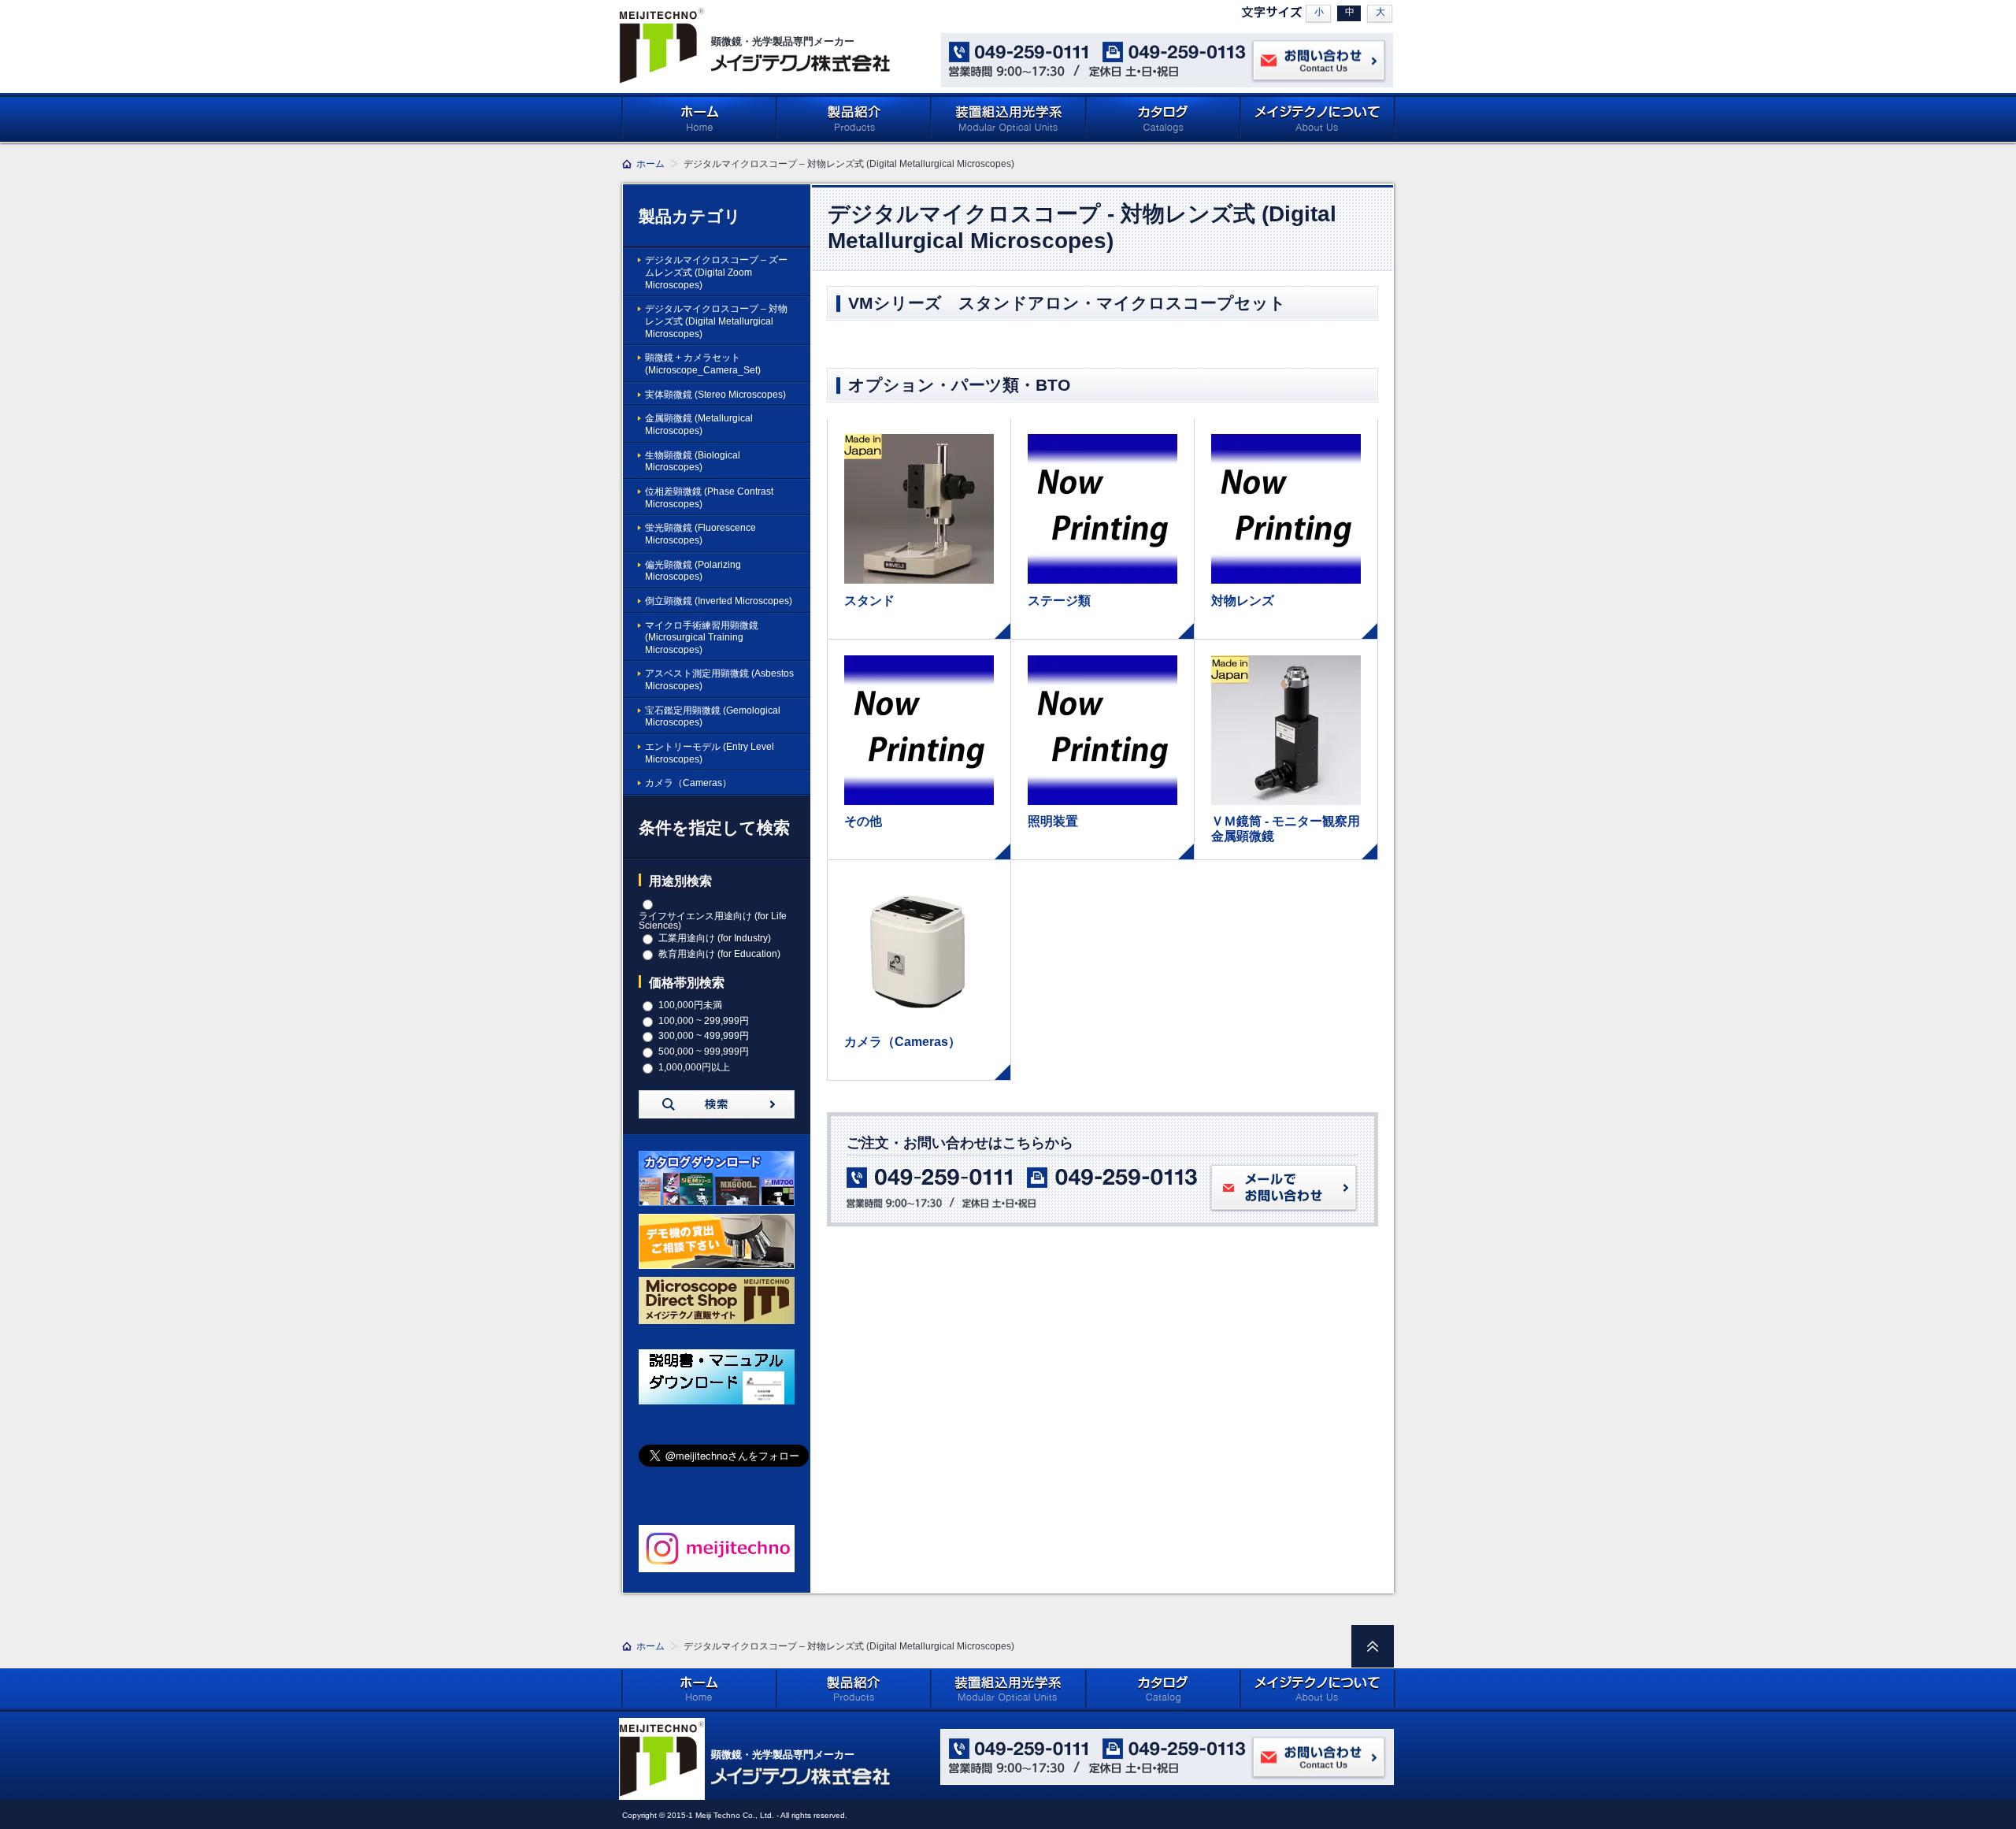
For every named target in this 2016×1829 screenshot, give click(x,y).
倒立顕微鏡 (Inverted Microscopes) (719, 601)
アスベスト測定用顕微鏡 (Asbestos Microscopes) (719, 680)
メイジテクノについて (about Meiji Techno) (1318, 118)
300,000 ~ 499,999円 (704, 1036)
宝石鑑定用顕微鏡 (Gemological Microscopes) (713, 717)
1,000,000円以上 (694, 1067)
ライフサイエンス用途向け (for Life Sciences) (713, 921)
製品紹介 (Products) (854, 118)
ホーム (699, 118)
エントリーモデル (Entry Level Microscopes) (710, 753)
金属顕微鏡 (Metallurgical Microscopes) (699, 425)
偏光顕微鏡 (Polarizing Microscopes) (693, 571)
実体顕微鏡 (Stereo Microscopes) (715, 395)
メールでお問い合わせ (1284, 1189)
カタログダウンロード (717, 1178)
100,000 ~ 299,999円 (704, 1021)
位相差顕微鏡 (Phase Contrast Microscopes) (709, 498)
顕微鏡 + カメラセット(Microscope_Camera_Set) (703, 364)
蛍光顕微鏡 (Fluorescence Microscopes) (700, 534)
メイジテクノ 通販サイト (717, 1304)
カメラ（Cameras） (688, 783)
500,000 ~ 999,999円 (704, 1052)
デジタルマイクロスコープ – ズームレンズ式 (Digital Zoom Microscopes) (716, 272)
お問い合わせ (1319, 61)
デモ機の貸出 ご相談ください (717, 1241)
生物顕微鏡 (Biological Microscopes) (693, 462)
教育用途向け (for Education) (719, 954)
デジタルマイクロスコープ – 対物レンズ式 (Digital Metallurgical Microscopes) (716, 321)
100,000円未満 (690, 1005)
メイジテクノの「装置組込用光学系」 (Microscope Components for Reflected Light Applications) (1009, 118)
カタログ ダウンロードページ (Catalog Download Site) (1164, 118)
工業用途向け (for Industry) (715, 938)
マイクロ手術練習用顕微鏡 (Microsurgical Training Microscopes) (702, 638)
